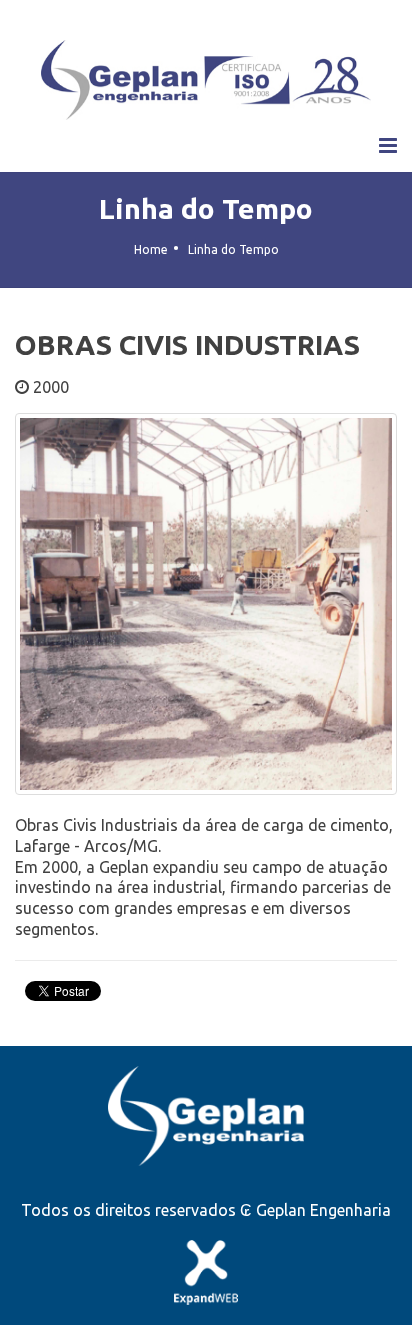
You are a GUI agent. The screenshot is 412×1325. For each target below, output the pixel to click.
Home (151, 249)
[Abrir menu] (388, 146)
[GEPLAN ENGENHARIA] (206, 80)
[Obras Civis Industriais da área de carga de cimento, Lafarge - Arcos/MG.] (206, 612)
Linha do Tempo (206, 208)
